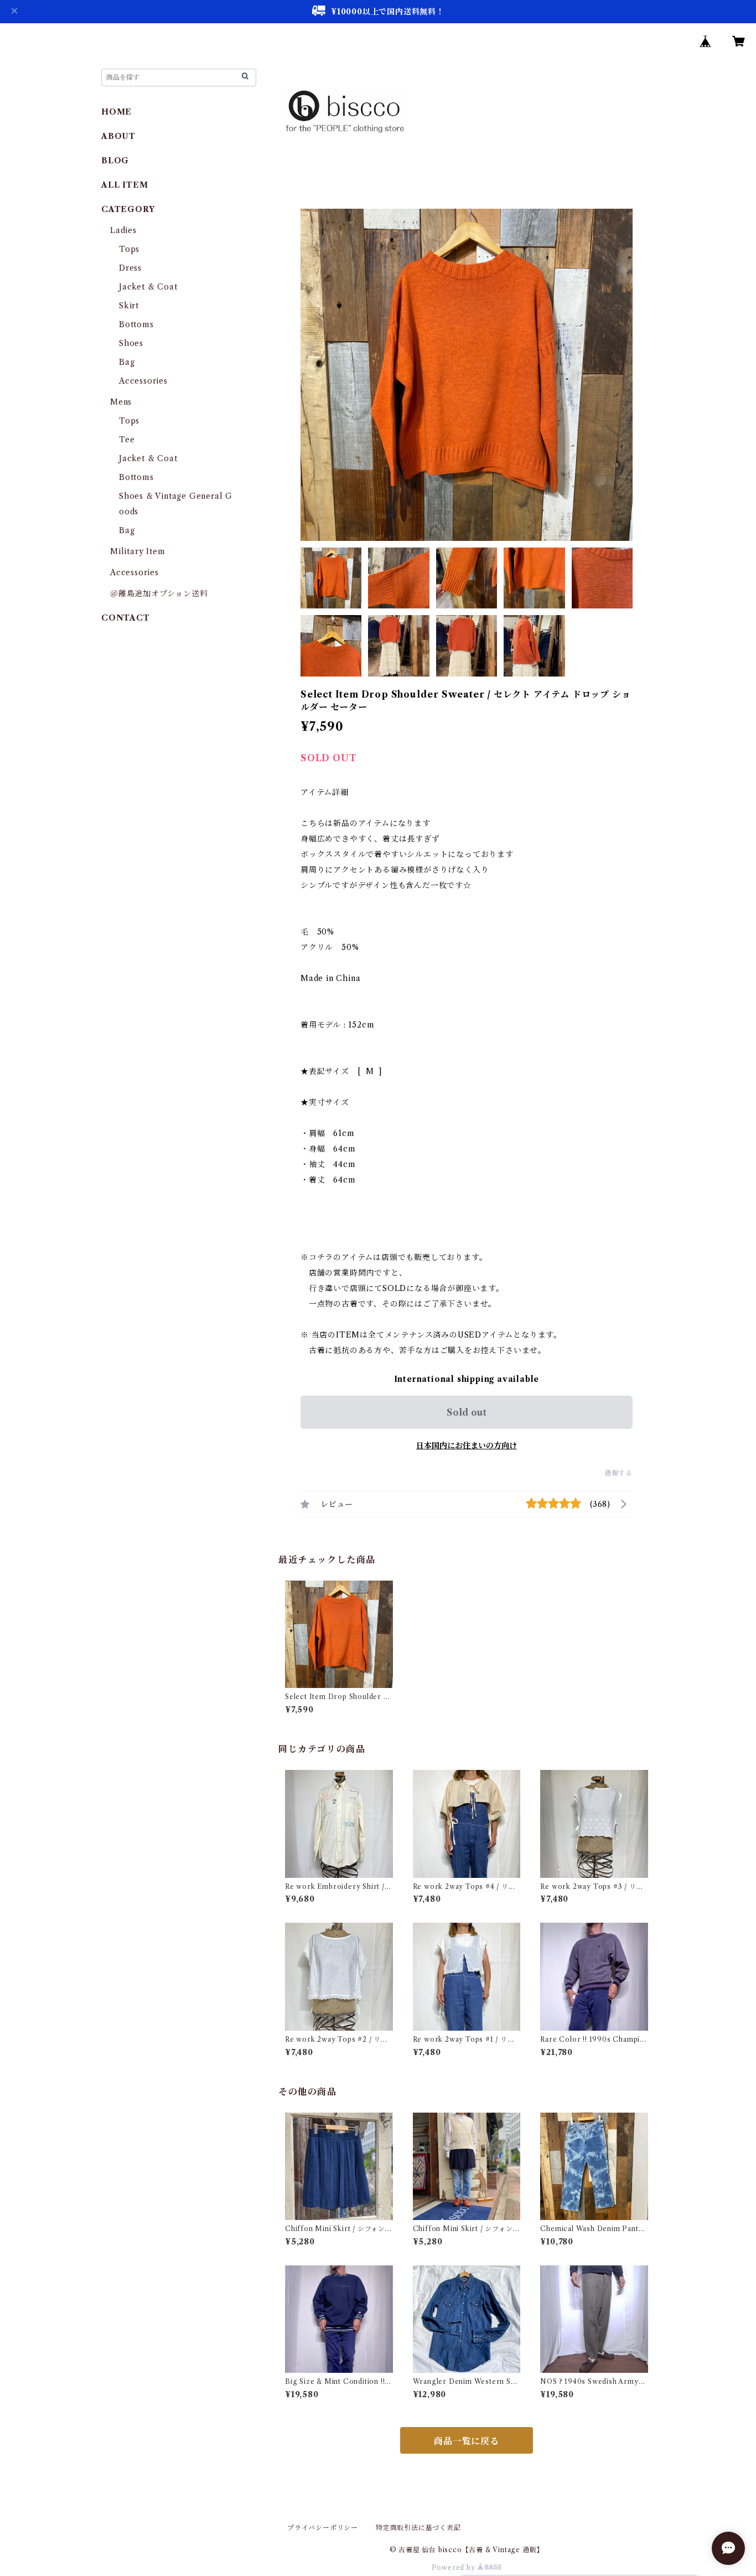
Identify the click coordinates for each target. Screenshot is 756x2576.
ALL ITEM (125, 185)
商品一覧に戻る (467, 2441)
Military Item (138, 551)
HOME (116, 112)
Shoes (131, 343)
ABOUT (118, 136)
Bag (127, 362)
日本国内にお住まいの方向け (467, 1446)
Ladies (128, 230)
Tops (129, 249)
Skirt (129, 306)
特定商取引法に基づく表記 (418, 2528)
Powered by (455, 2567)
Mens (121, 402)
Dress (130, 268)
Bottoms (136, 324)
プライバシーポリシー (323, 2528)
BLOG (115, 161)
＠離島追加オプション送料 (159, 593)
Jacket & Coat (148, 287)
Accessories (143, 381)
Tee (127, 440)
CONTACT (126, 618)
